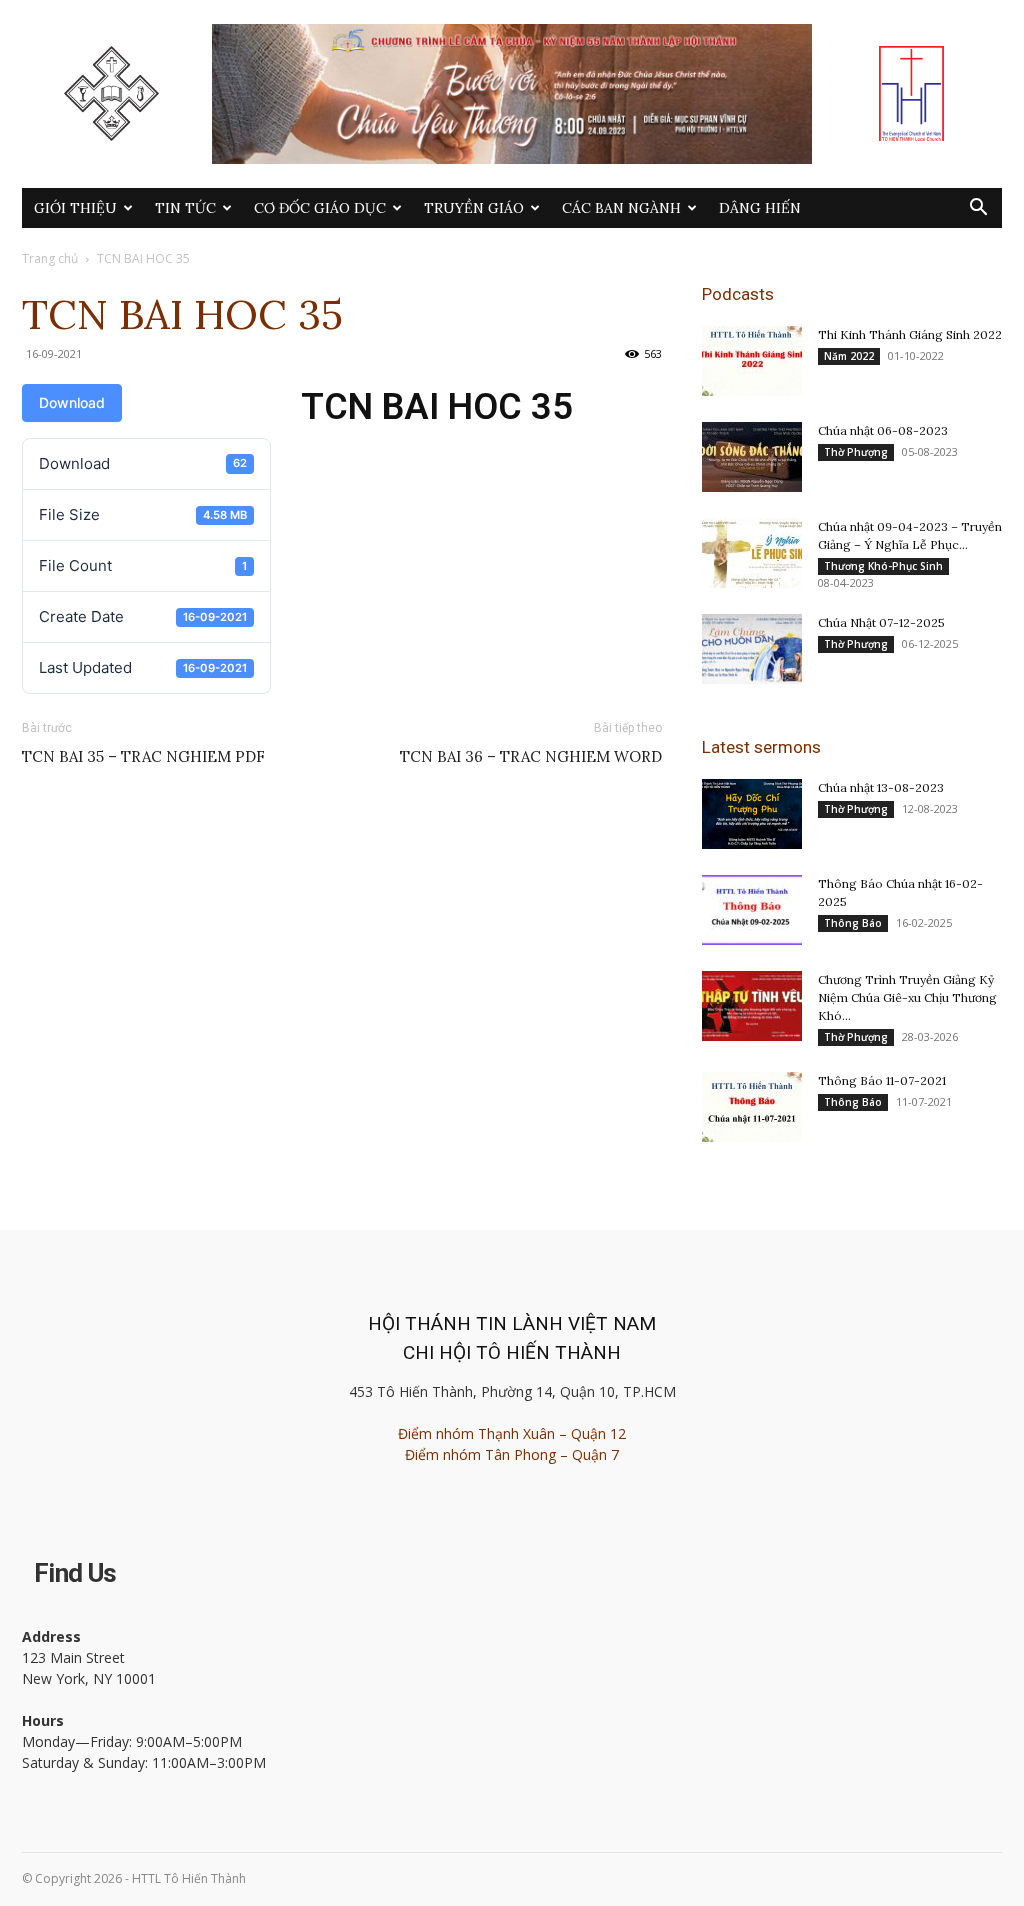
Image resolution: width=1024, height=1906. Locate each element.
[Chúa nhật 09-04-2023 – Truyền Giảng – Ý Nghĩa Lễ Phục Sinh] (752, 553)
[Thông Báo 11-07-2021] (752, 1107)
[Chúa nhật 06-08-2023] (752, 457)
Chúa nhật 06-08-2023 (883, 430)
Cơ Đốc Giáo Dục (320, 208)
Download (72, 402)
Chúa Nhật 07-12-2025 (881, 622)
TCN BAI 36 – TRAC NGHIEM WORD (531, 756)
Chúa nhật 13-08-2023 (881, 787)
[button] (978, 209)
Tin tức (185, 208)
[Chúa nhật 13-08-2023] (752, 814)
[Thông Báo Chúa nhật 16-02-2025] (752, 910)
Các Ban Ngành (621, 208)
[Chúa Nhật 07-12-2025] (752, 649)
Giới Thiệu (75, 208)
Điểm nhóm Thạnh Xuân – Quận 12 (512, 1433)
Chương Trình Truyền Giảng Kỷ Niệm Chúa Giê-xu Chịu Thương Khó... (907, 997)
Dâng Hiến (760, 208)
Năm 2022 (849, 356)
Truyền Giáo (474, 208)
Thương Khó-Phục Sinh (883, 566)
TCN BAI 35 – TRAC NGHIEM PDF (143, 756)
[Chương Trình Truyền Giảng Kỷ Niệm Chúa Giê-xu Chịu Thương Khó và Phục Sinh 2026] (752, 1006)
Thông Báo (853, 923)
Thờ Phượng (856, 452)
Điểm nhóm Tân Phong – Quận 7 (512, 1454)
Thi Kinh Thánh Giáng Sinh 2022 (910, 334)
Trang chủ (50, 258)
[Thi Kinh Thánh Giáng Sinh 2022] (752, 361)
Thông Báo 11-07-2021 (882, 1080)
